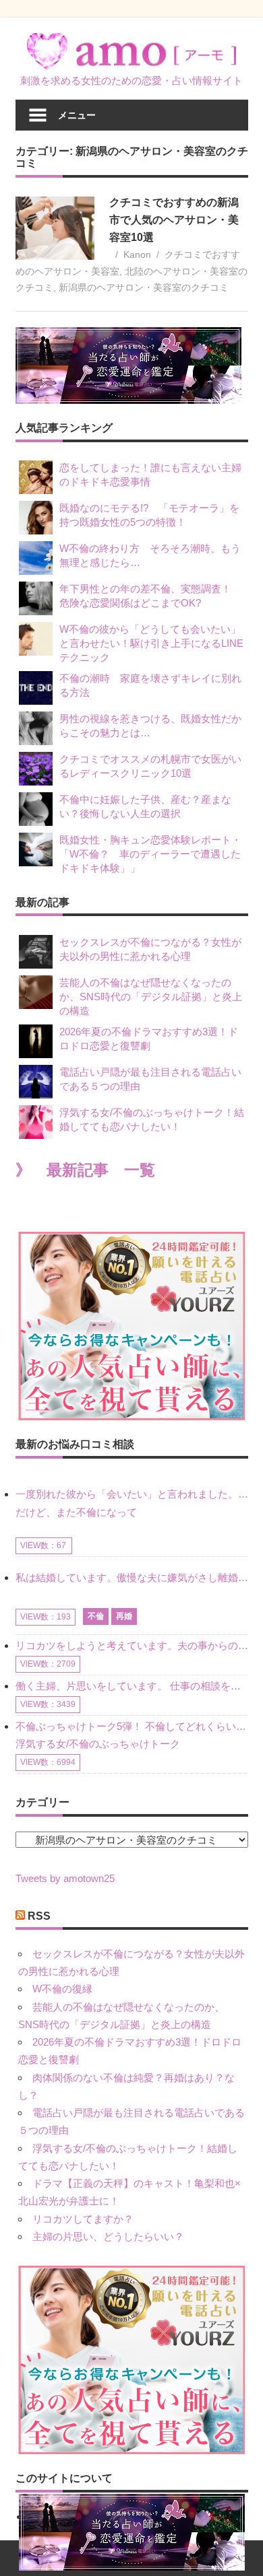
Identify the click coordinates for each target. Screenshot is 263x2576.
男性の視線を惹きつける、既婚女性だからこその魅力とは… (150, 726)
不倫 (96, 1616)
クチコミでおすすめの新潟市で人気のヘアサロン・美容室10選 (174, 220)
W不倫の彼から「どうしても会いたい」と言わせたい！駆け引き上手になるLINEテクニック (151, 643)
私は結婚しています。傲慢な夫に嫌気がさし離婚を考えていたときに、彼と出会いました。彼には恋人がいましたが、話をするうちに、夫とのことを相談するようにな (132, 1577)
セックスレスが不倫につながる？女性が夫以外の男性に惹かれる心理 (150, 949)
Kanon (137, 254)
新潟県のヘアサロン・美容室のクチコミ (144, 287)
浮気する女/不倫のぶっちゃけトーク (98, 1744)
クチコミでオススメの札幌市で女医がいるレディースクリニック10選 (150, 766)
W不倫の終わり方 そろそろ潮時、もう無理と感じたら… (150, 555)
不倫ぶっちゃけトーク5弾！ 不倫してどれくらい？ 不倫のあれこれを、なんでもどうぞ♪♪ (132, 1726)
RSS (39, 1916)
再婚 (124, 1616)
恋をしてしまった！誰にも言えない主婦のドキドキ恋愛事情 (150, 475)
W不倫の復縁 (62, 1989)
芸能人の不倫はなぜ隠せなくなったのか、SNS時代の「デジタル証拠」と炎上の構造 (151, 997)
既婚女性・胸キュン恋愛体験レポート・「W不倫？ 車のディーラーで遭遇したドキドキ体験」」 (150, 854)
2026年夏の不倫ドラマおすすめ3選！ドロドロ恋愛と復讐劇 (149, 1039)
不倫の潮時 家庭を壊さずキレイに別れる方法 (150, 685)
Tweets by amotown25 (65, 1878)
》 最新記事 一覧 (85, 1170)
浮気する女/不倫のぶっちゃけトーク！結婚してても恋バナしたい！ (152, 1119)
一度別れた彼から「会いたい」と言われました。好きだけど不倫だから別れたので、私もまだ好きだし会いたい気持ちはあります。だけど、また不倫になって (132, 1503)
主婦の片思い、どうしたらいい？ (108, 2236)
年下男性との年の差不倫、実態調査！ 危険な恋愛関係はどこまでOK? (150, 596)
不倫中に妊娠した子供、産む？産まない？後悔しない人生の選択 (145, 806)
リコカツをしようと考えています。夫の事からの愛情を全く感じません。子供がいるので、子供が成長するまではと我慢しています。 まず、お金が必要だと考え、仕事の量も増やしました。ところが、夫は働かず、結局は (132, 1645)
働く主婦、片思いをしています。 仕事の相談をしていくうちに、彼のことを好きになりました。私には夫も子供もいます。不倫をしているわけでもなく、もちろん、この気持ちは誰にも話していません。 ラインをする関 (132, 1686)
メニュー (77, 115)
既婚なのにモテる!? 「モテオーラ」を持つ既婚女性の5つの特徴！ (149, 515)
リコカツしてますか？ (83, 2219)
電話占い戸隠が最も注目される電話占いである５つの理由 (150, 1079)
